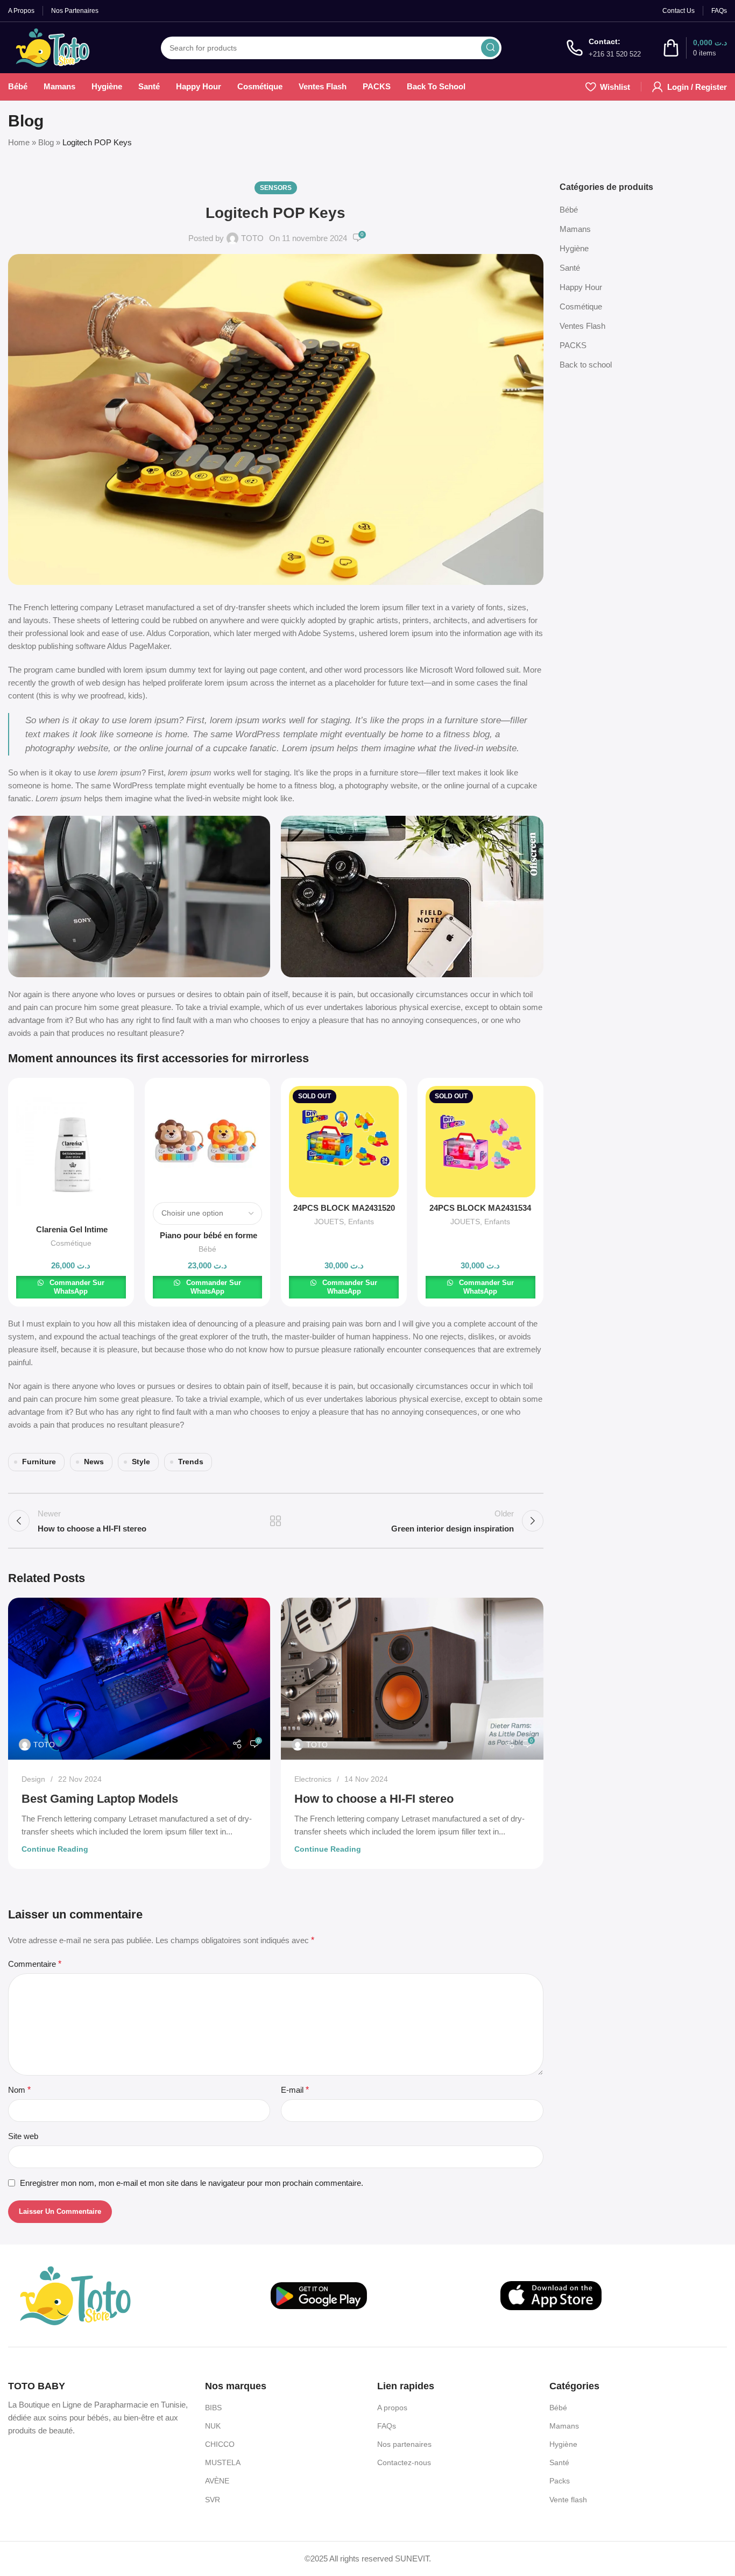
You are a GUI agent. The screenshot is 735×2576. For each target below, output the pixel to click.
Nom (19, 2090)
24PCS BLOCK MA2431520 (344, 1208)
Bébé (207, 1249)
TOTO (252, 238)
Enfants (361, 1222)
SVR (213, 2500)
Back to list (275, 1521)
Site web (23, 2136)
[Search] (490, 48)
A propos (392, 2408)
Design (33, 1779)
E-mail (295, 2090)
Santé (570, 268)
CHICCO (220, 2444)
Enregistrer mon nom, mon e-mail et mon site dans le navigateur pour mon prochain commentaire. (192, 2183)
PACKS (573, 345)
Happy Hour (581, 287)
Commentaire (35, 1964)
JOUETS (329, 1222)
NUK (213, 2426)
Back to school (586, 365)
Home (19, 142)
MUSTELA (223, 2462)
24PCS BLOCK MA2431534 (480, 1208)
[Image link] (75, 2295)
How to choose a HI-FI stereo (374, 1799)
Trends (191, 1462)
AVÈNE (217, 2481)
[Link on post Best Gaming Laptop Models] (139, 1679)
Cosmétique (71, 1243)
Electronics (313, 1779)
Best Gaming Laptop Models (100, 1799)
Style (141, 1462)
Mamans (575, 229)
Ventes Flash (582, 326)
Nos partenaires (404, 2444)
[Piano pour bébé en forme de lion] (208, 1141)
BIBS (213, 2408)
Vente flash (568, 2500)
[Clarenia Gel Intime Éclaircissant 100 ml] (71, 1152)
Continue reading (55, 1849)
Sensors (276, 188)
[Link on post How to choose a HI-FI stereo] (412, 1679)
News (94, 1462)
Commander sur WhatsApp (76, 1287)
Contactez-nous (404, 2462)
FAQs (387, 2426)
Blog (46, 142)
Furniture (39, 1462)
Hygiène (574, 248)
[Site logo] (52, 47)
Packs (560, 2481)
